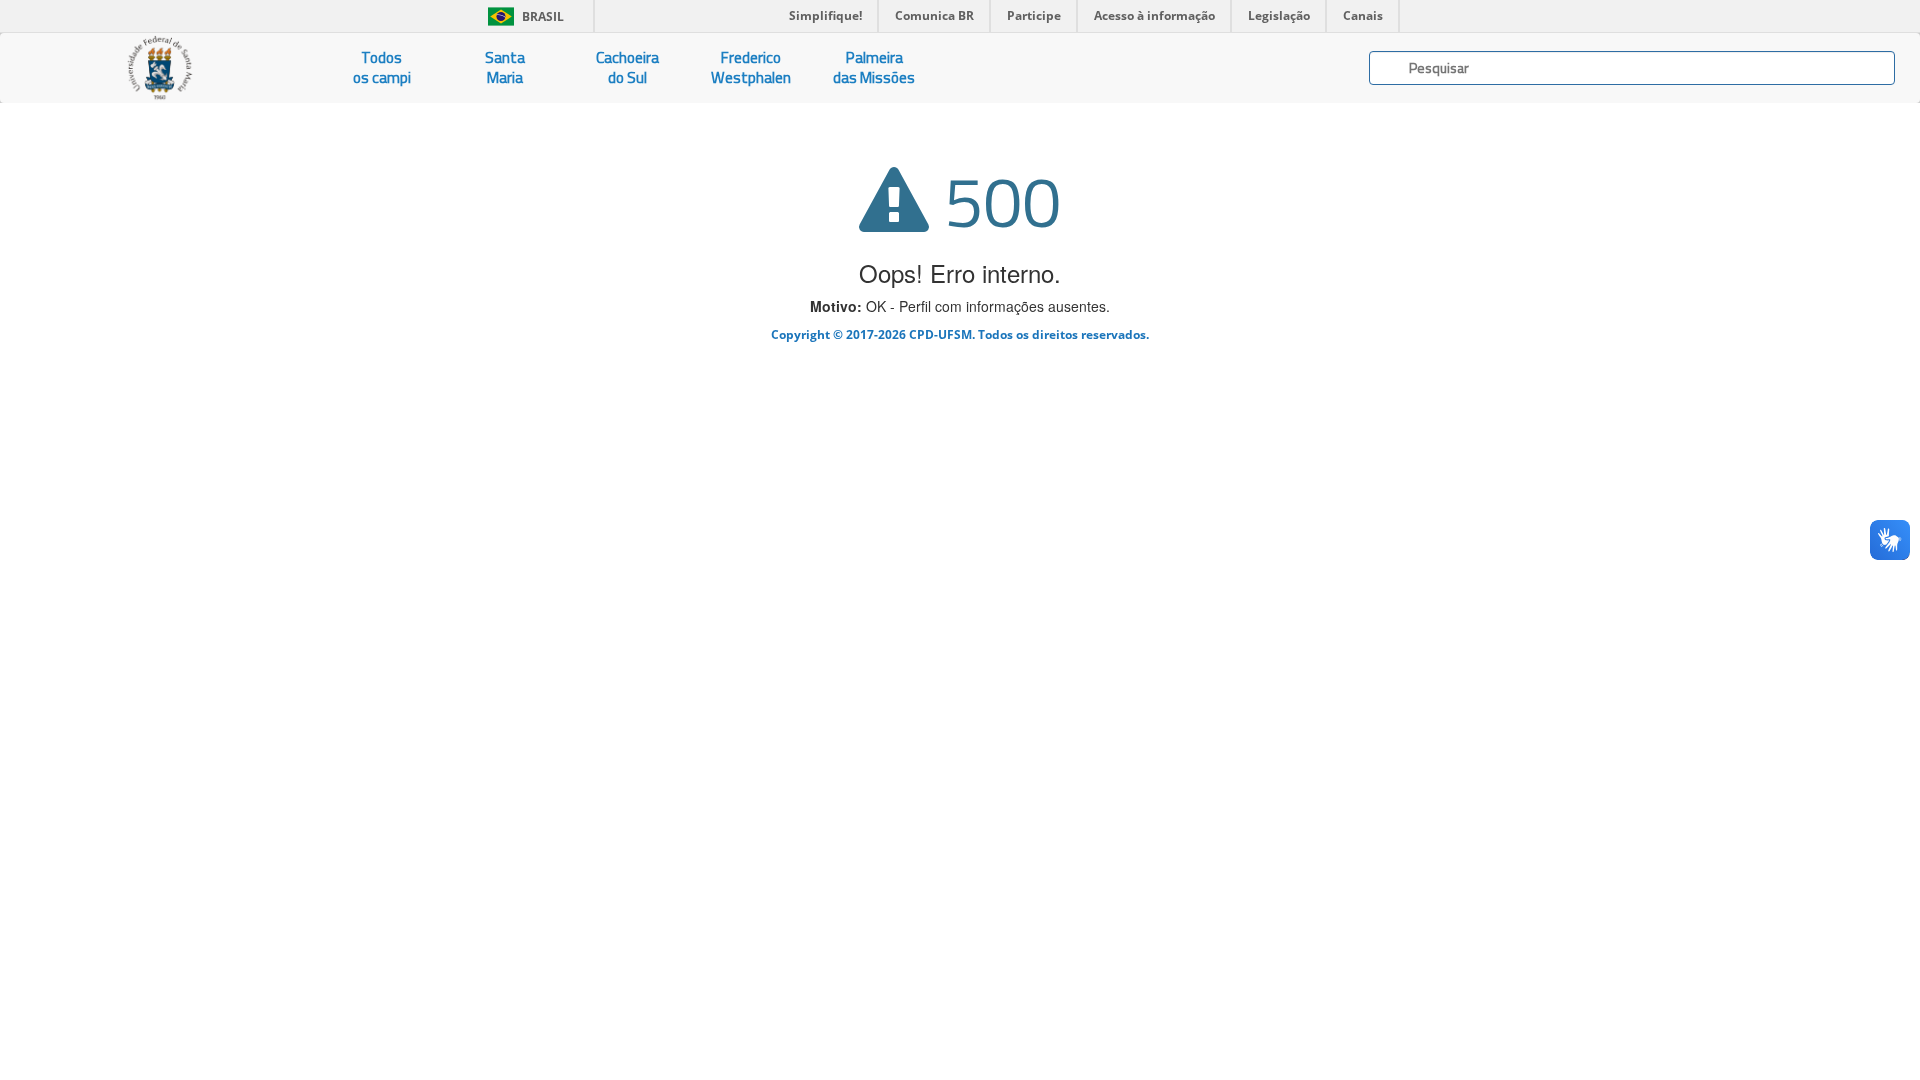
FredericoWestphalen (751, 67)
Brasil (522, 16)
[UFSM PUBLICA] (160, 68)
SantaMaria (505, 67)
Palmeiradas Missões (874, 67)
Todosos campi (382, 67)
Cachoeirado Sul (627, 67)
